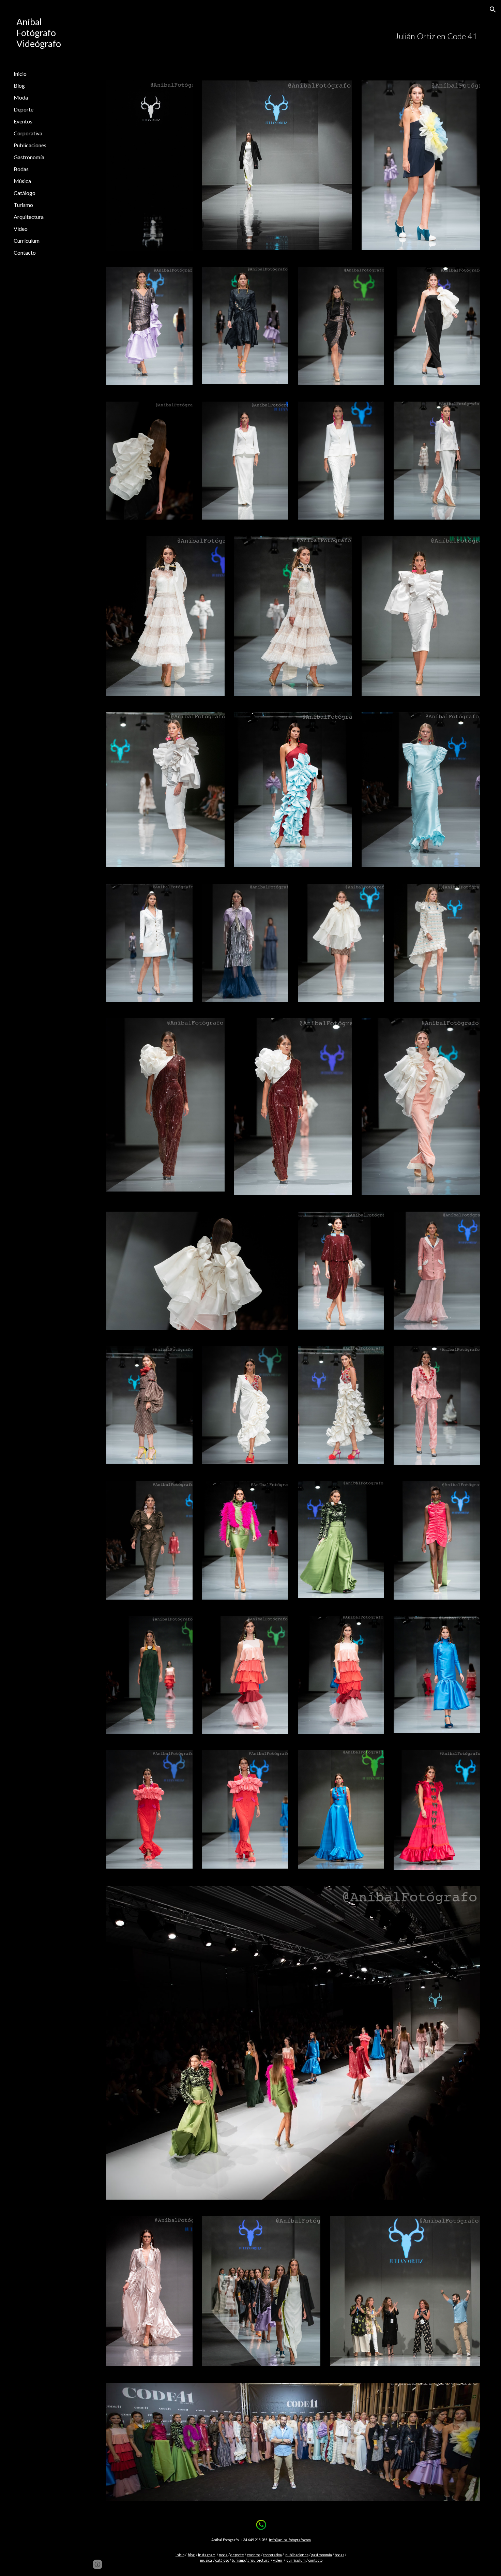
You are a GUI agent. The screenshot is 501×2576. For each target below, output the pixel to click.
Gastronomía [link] (29, 157)
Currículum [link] (27, 241)
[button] (493, 10)
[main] (325, 36)
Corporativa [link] (28, 133)
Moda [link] (21, 97)
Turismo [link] (23, 205)
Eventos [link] (23, 121)
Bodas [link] (21, 169)
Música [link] (22, 181)
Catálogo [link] (25, 193)
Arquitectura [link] (29, 217)
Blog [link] (19, 85)
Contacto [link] (25, 252)
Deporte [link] (24, 109)
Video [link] (21, 229)
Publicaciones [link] (30, 145)
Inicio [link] (20, 73)
